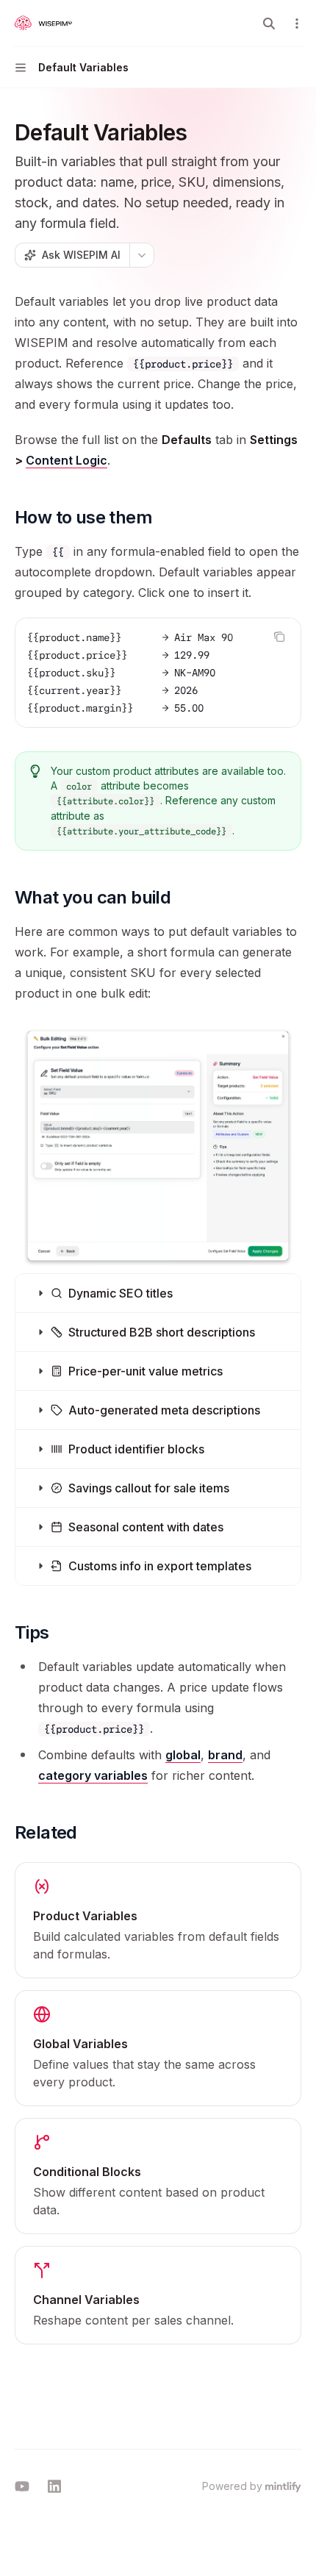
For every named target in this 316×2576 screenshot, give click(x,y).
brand (225, 1755)
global (183, 1755)
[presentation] (158, 673)
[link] (158, 1920)
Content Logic (67, 460)
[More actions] (297, 24)
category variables (93, 1775)
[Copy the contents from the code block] (279, 637)
